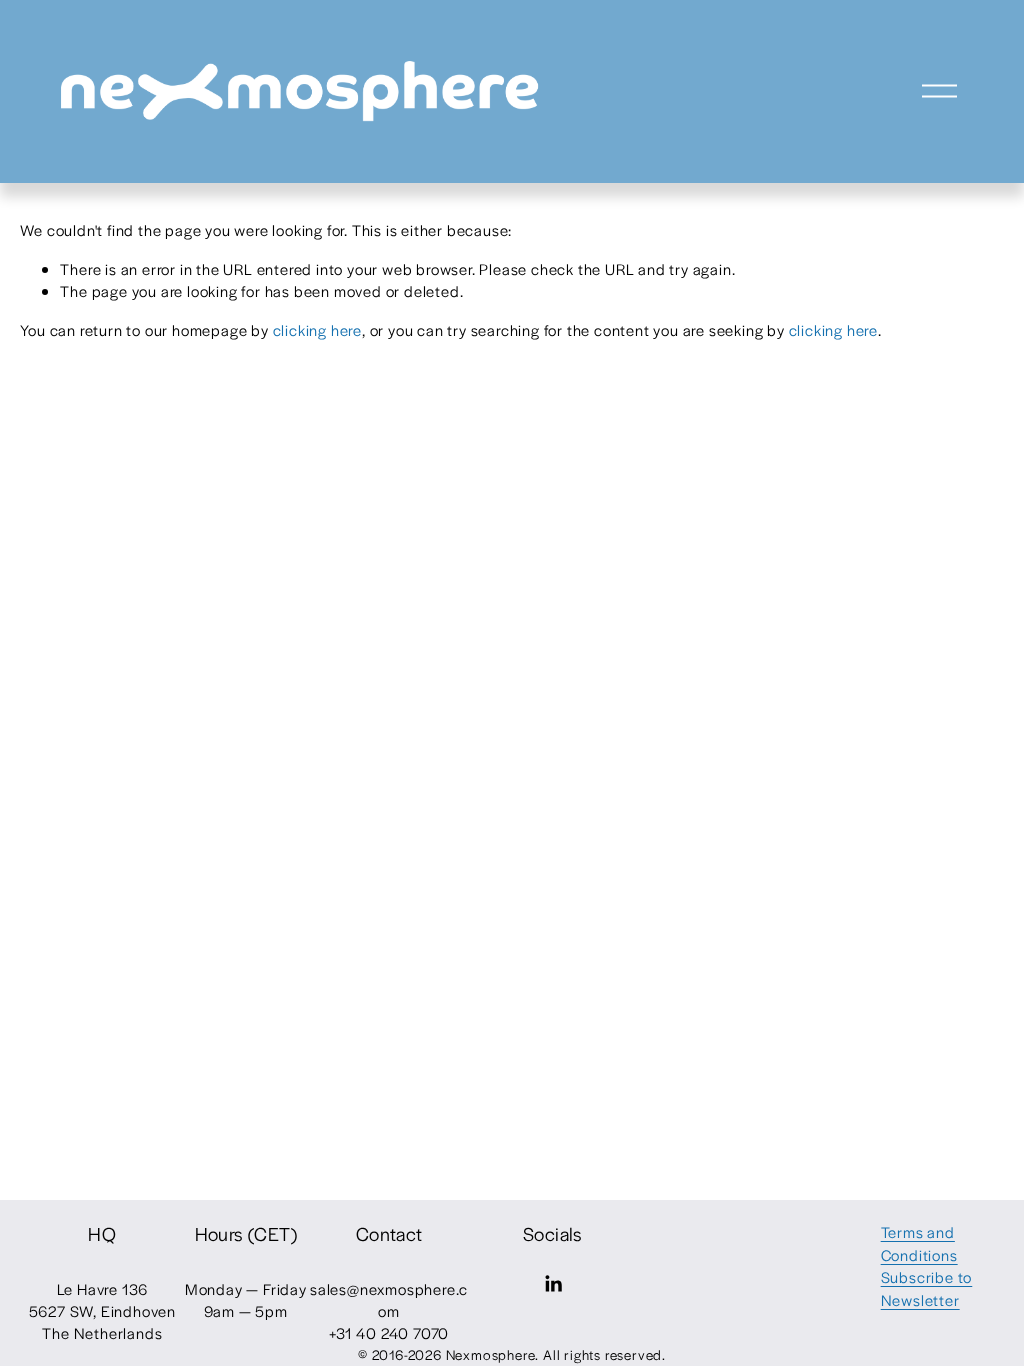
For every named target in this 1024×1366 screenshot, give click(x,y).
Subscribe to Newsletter (927, 1287)
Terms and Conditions (919, 1242)
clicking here (317, 329)
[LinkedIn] (553, 1284)
